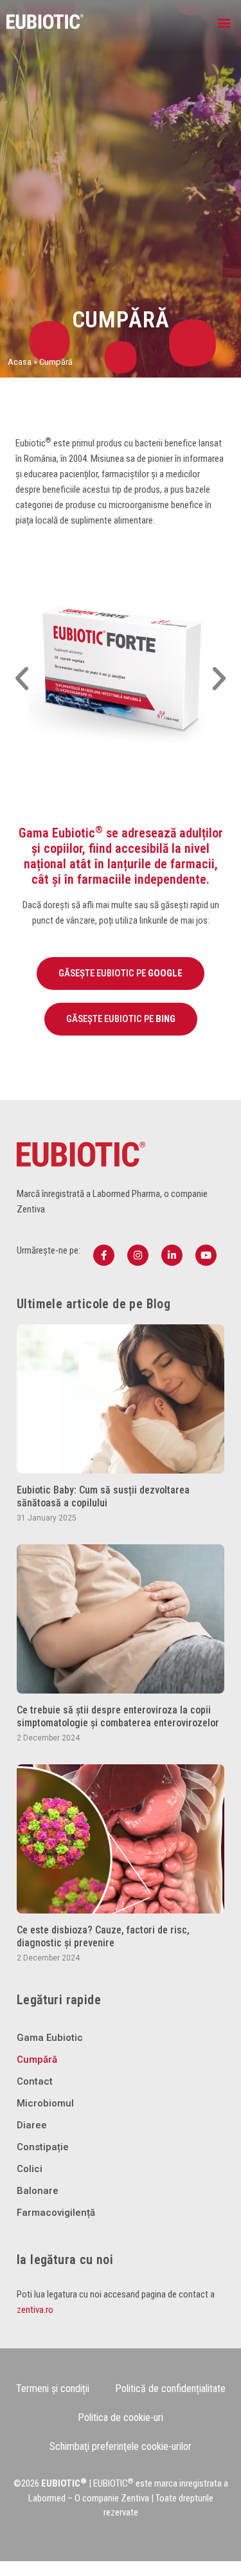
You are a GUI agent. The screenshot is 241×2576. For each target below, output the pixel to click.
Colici (30, 2169)
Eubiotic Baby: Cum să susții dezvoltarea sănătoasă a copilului (103, 1496)
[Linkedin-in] (172, 1255)
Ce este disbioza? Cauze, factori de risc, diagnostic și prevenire (103, 1936)
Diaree (32, 2125)
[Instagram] (138, 1255)
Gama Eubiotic (50, 2038)
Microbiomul (45, 2103)
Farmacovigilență (56, 2213)
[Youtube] (206, 1255)
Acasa (20, 362)
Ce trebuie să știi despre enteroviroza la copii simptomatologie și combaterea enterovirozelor (118, 1716)
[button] (224, 23)
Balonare (38, 2191)
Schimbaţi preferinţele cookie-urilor (121, 2446)
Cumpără (37, 2060)
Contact (35, 2081)
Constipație (43, 2147)
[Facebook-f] (104, 1255)
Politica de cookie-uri (121, 2417)
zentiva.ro (35, 2310)
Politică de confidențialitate (170, 2389)
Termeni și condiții (53, 2389)
